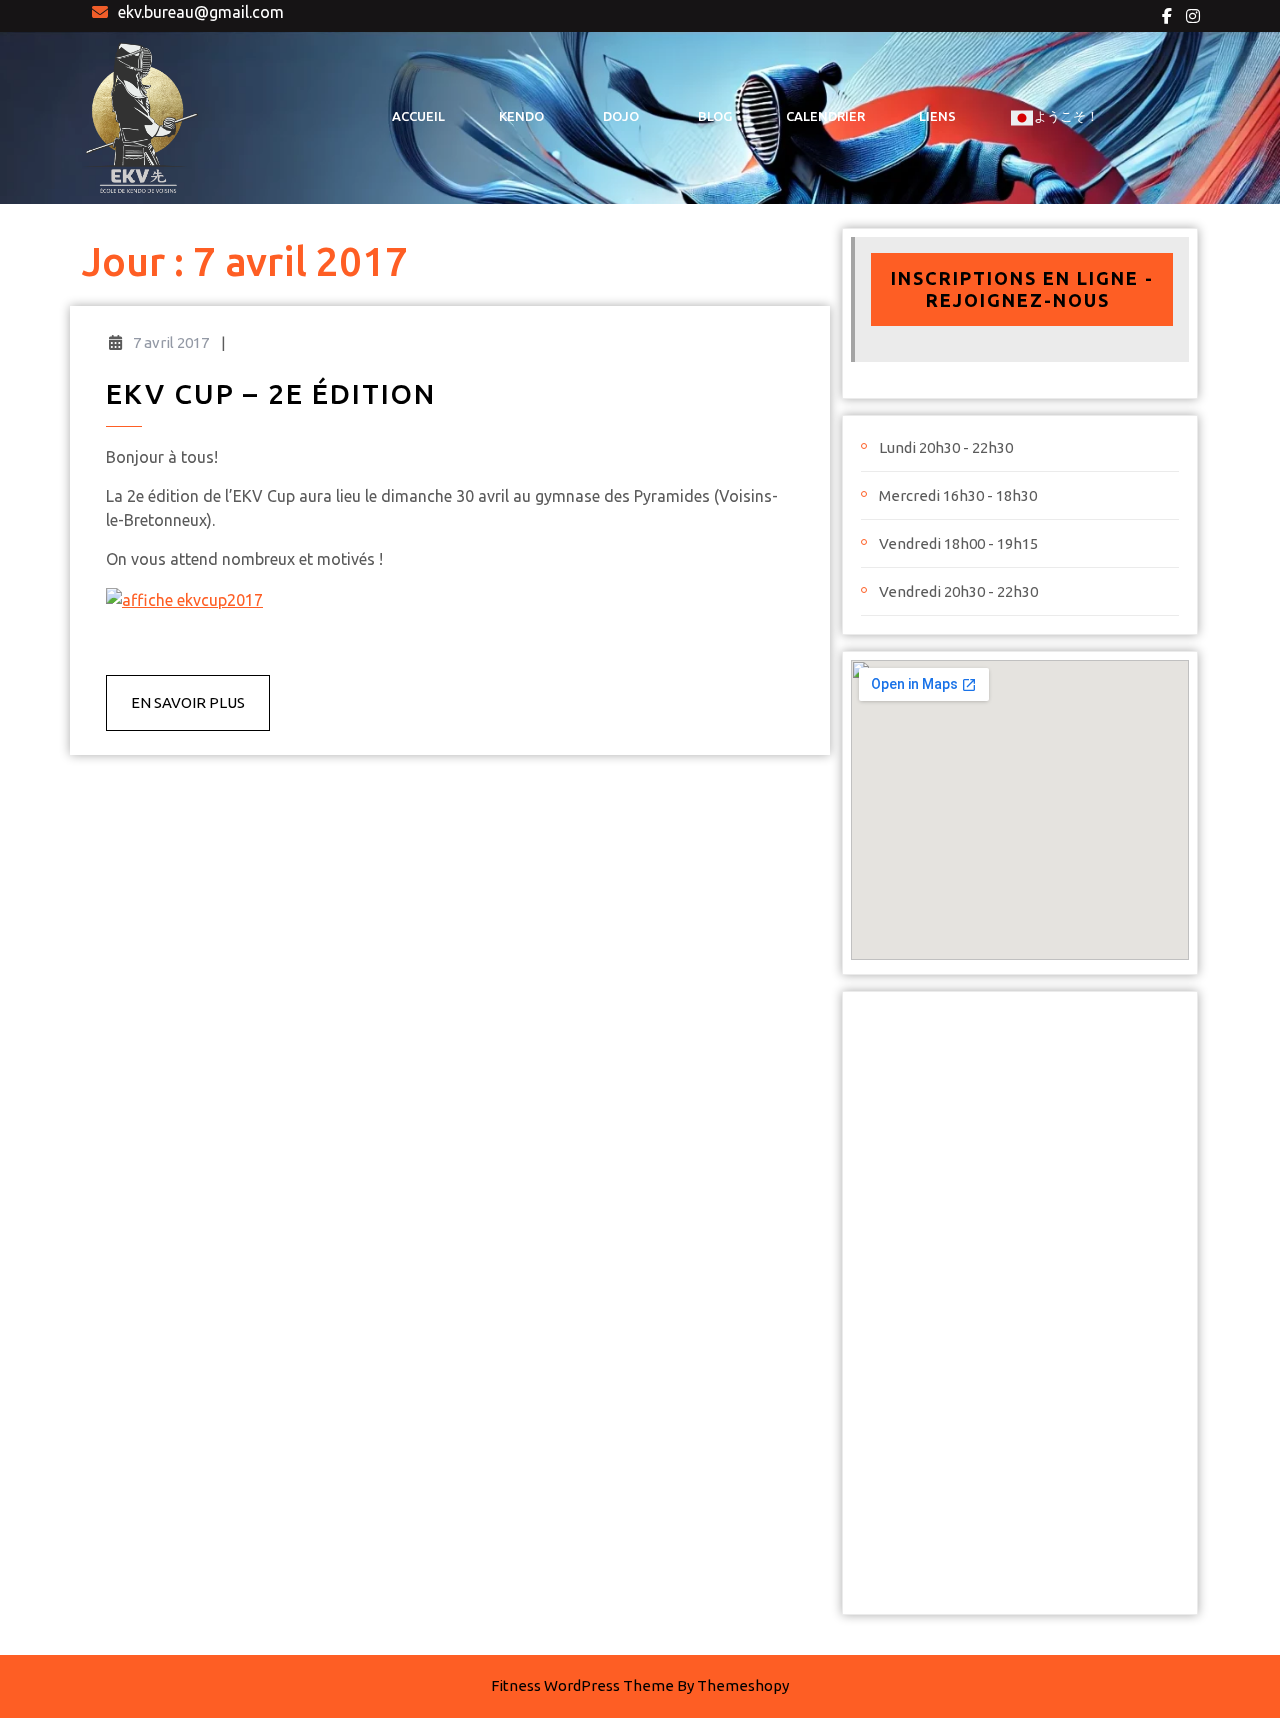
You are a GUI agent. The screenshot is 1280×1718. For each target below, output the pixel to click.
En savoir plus (200, 712)
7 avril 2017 (171, 342)
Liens (937, 116)
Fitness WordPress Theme (582, 1685)
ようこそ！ (1066, 116)
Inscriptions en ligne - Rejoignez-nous (1022, 289)
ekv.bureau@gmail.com (201, 12)
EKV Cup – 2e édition (271, 393)
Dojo (621, 116)
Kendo (521, 116)
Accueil (418, 116)
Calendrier (825, 116)
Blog (715, 116)
